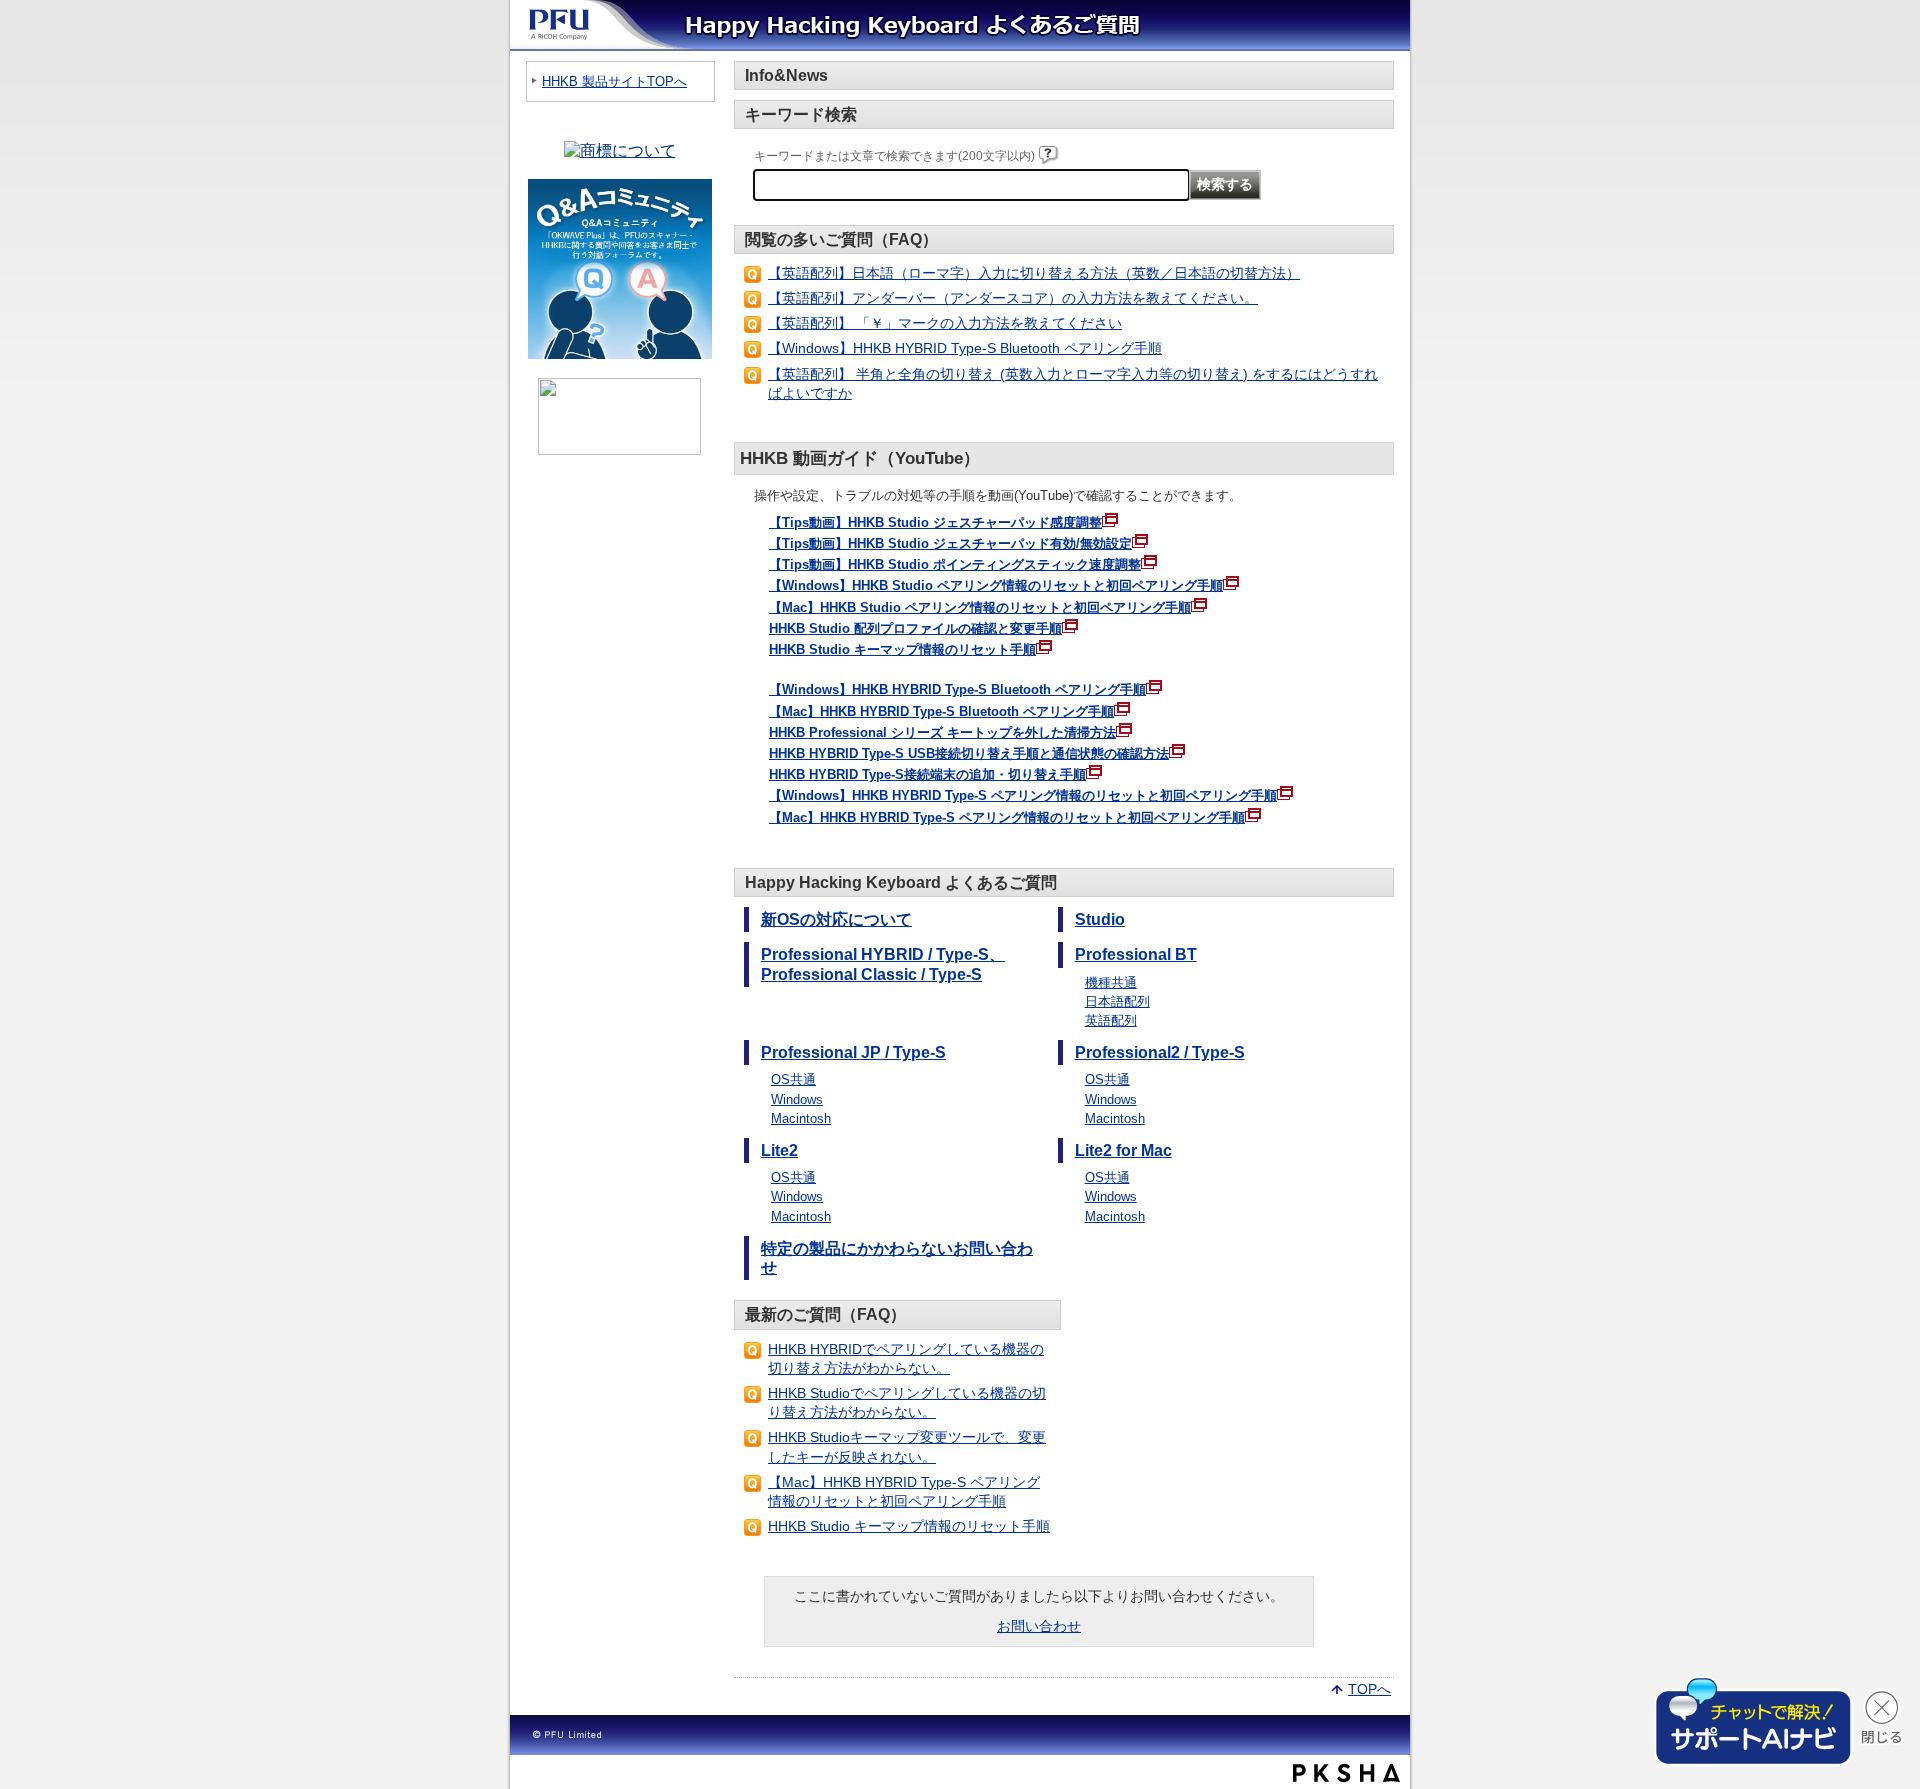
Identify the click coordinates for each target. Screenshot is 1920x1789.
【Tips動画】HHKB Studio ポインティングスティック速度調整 (955, 564)
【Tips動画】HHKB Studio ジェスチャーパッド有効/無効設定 (950, 543)
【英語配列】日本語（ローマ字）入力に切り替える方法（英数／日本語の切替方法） (1034, 273)
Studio (1100, 919)
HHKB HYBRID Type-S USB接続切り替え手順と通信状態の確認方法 (969, 753)
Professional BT (1136, 954)
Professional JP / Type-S (853, 1052)
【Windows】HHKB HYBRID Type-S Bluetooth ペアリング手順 (965, 348)
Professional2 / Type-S (1160, 1052)
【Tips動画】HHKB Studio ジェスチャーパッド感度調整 (935, 522)
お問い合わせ (1039, 1626)
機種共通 (1111, 982)
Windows (797, 1099)
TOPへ (1369, 1688)
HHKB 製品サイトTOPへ (614, 81)
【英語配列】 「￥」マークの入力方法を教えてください (945, 323)
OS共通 (793, 1079)
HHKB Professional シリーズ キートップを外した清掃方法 (942, 732)
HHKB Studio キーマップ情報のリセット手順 (902, 649)
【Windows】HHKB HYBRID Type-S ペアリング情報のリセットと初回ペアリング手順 (1023, 795)
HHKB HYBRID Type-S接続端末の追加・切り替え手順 (927, 774)
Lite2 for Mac (1123, 1150)
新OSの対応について (836, 919)
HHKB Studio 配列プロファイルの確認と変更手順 (915, 628)
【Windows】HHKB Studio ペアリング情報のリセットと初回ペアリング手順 (996, 585)
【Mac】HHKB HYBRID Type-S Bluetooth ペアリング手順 (941, 711)
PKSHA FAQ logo (1346, 1773)
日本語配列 (1117, 1001)
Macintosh (801, 1118)
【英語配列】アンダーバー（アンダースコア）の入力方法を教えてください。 (1013, 298)
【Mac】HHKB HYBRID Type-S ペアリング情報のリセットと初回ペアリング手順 (1007, 817)
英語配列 (1111, 1020)
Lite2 (779, 1150)
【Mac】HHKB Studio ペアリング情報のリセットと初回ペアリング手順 (980, 607)
